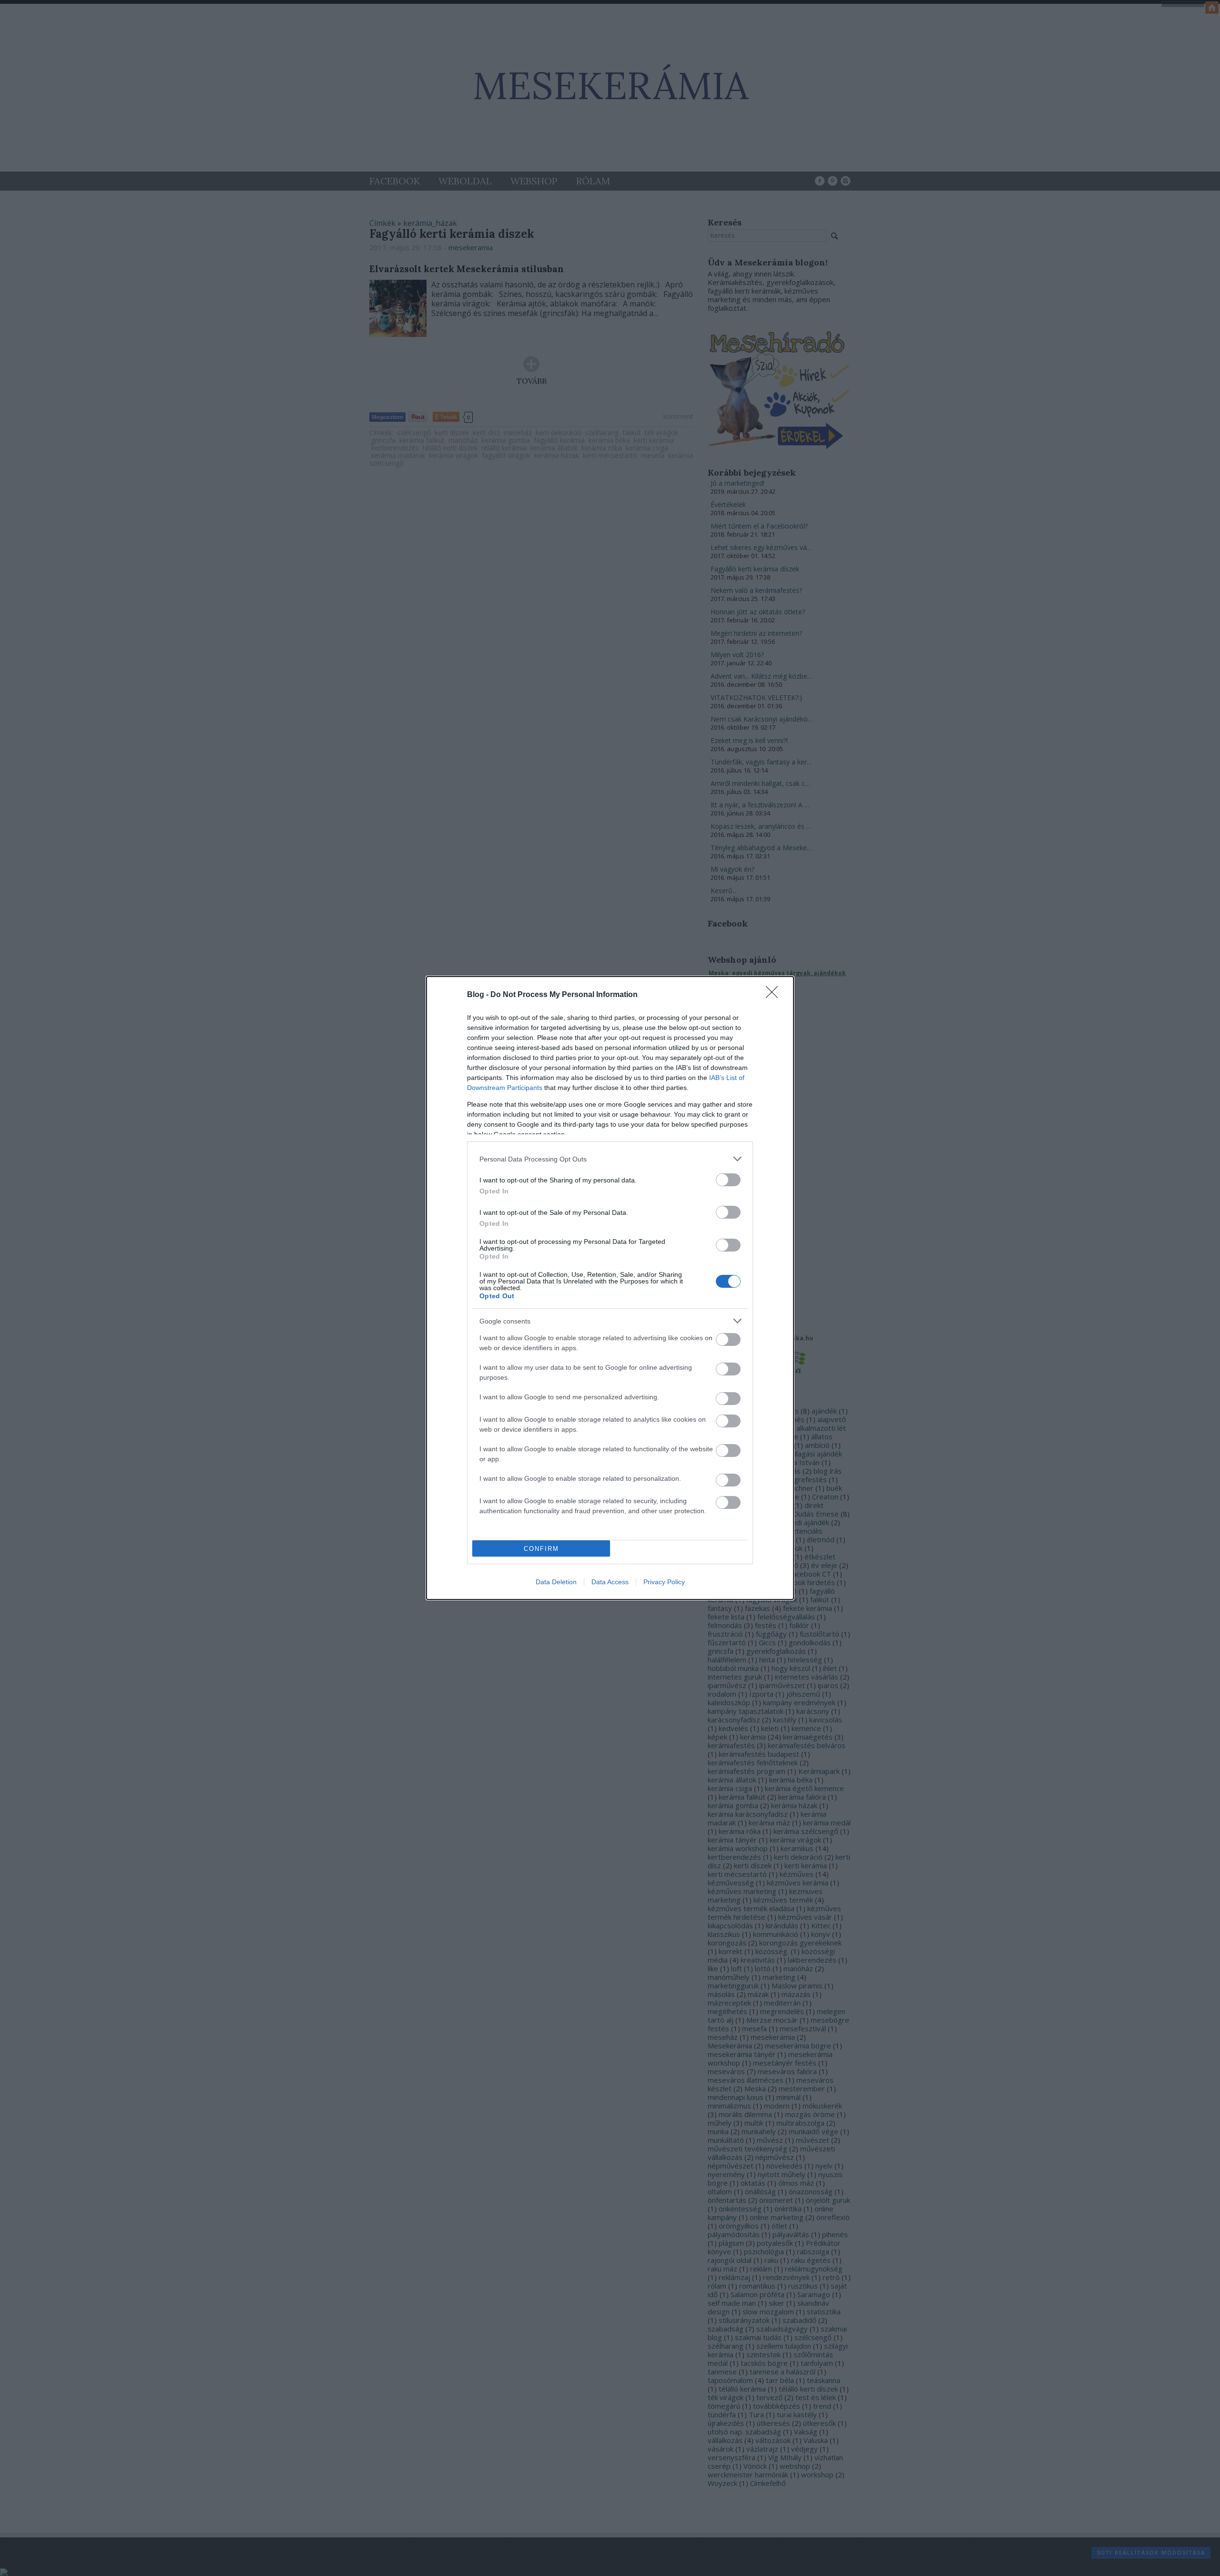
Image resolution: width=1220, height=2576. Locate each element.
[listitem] (610, 1159)
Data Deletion (556, 1582)
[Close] (775, 995)
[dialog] (610, 1288)
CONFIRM (541, 1549)
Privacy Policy (664, 1582)
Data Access (610, 1582)
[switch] (728, 1180)
